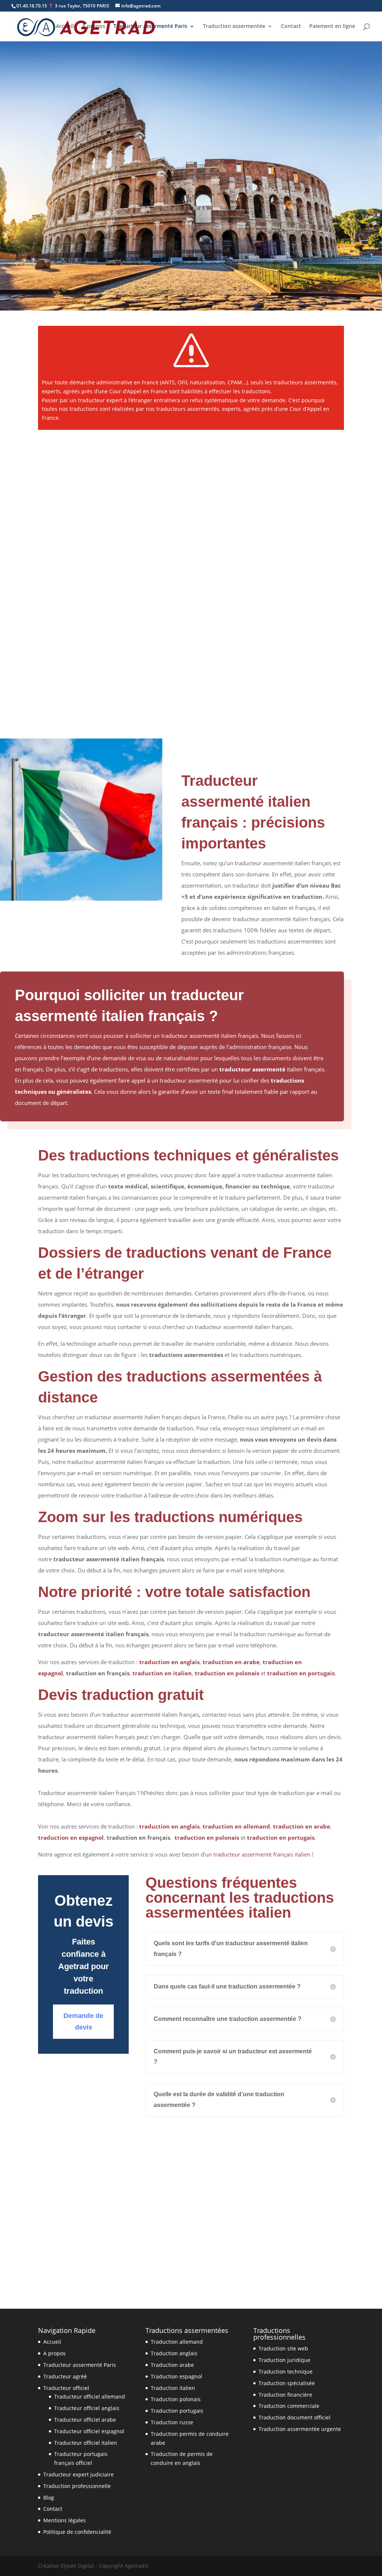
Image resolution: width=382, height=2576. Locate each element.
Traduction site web (283, 2348)
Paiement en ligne (332, 26)
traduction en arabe (231, 1662)
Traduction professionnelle (77, 2486)
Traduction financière (285, 2395)
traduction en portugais (301, 1673)
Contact (291, 26)
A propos (94, 26)
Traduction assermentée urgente (300, 2429)
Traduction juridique (284, 2360)
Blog (49, 2498)
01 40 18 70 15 (71, 273)
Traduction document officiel (295, 2417)
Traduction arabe (172, 2365)
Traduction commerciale (289, 2406)
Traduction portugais (177, 2411)
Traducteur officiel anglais (87, 2408)
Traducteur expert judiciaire (79, 2474)
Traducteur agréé (65, 2376)
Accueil (65, 26)
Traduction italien (173, 2388)
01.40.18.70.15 (32, 6)
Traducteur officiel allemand (90, 2397)
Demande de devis (149, 273)
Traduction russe (172, 2422)
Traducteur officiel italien (86, 2443)
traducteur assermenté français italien (261, 1854)
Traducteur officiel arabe (85, 2420)
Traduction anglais (174, 2353)
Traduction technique (286, 2372)
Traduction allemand (177, 2342)
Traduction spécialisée (287, 2383)
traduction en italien (162, 1673)
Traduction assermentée (234, 26)
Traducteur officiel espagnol (89, 2431)
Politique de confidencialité (77, 2532)
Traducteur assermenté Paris (150, 26)
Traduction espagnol (176, 2376)
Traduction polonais (176, 2399)
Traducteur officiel (66, 2388)
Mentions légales (65, 2520)
